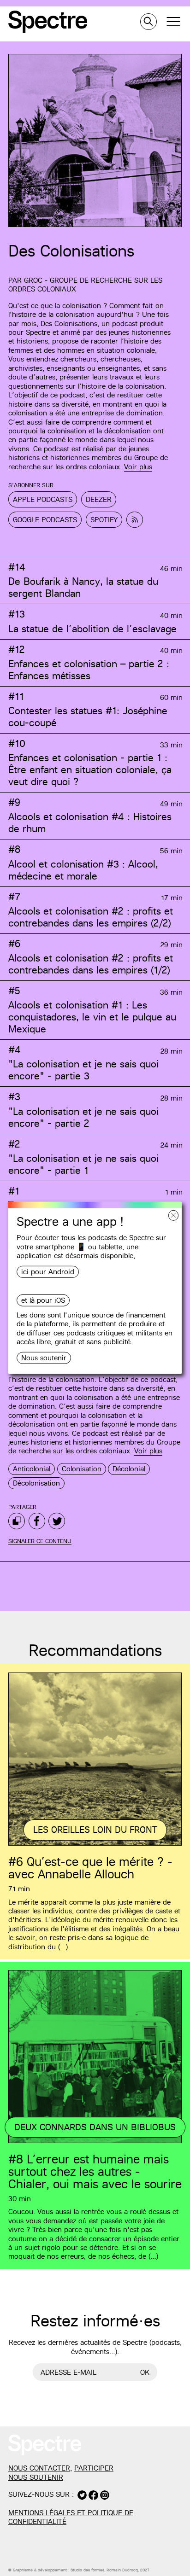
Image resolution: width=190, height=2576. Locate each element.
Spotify (104, 520)
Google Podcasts (45, 520)
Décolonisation (36, 1483)
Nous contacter (39, 2468)
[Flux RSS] (135, 520)
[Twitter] (57, 1521)
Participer (94, 2468)
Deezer (99, 499)
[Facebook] (37, 1521)
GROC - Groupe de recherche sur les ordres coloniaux (85, 285)
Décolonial (129, 1469)
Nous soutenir (44, 1358)
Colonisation (82, 1469)
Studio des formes (87, 2570)
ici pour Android (48, 1272)
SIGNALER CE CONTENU (40, 1541)
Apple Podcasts (43, 499)
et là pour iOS (43, 1300)
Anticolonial (32, 1469)
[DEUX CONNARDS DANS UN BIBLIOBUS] (95, 2142)
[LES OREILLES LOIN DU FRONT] (95, 1844)
